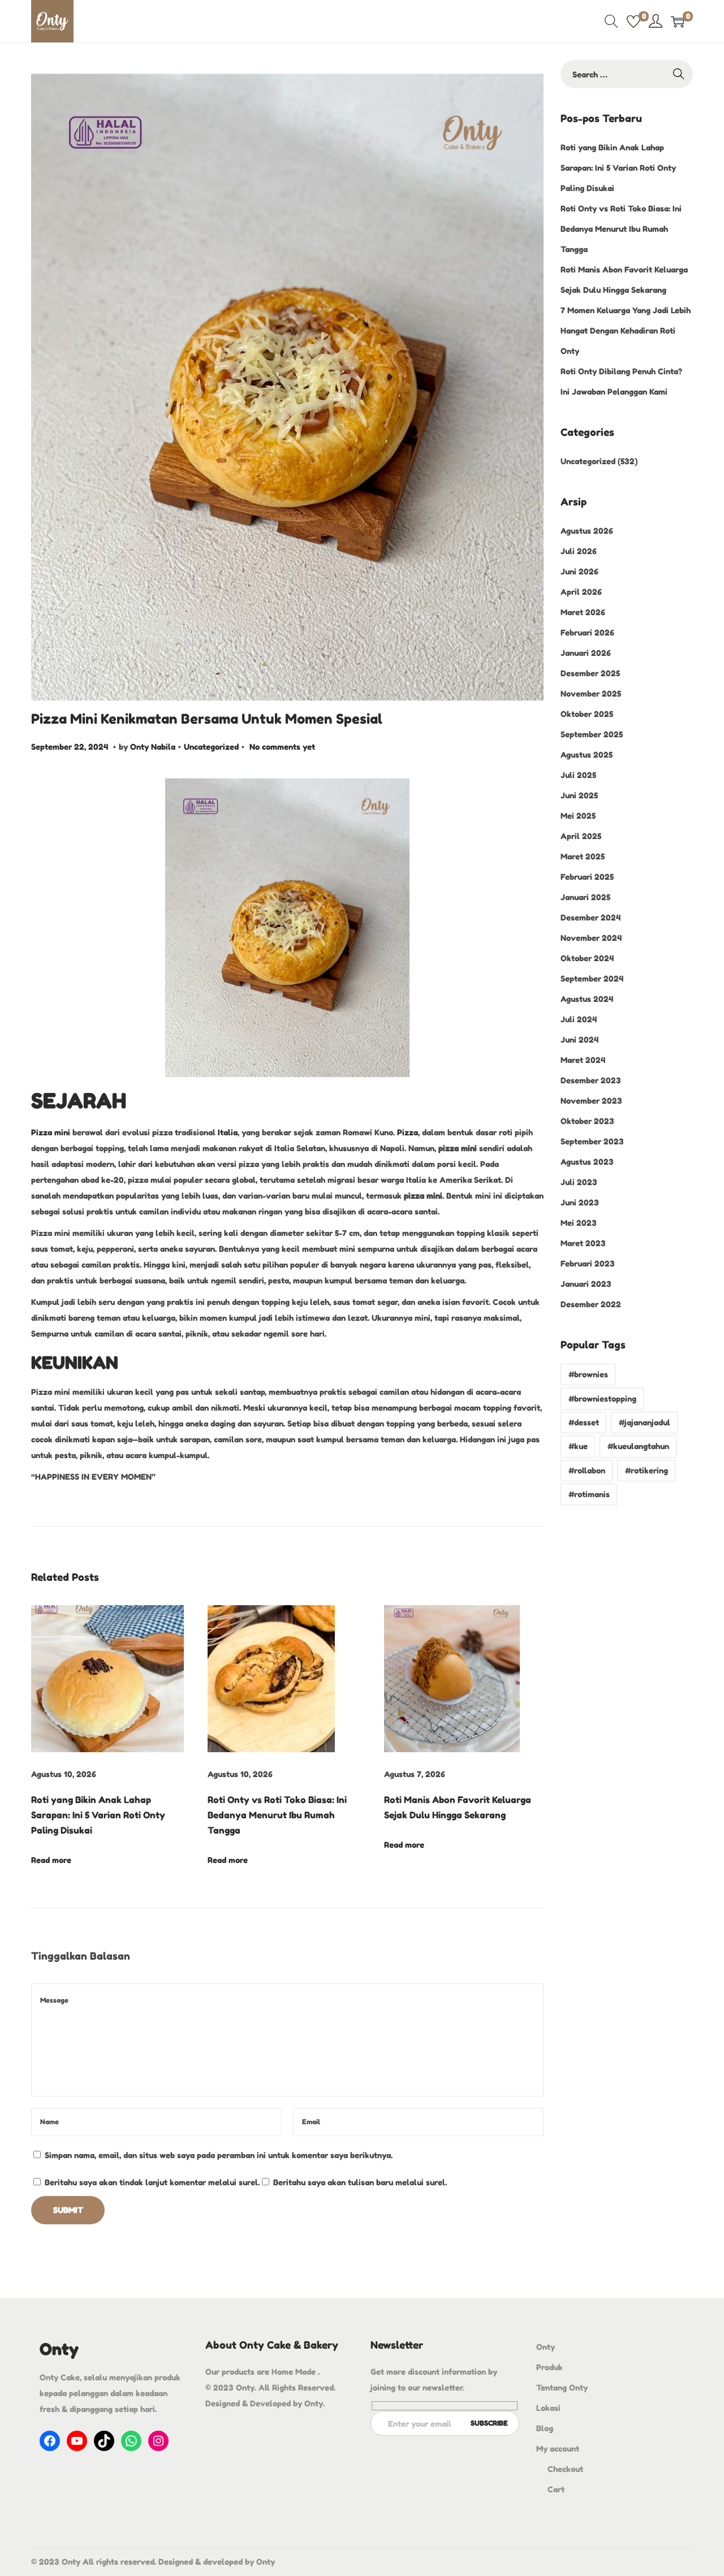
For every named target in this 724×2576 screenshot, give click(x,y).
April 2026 (581, 592)
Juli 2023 (579, 1182)
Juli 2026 (579, 551)
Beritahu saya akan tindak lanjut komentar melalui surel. (152, 2182)
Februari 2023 (588, 1263)
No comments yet (282, 747)
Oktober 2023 (587, 1121)
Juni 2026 (579, 571)
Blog (545, 2428)
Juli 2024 (579, 1019)
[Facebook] (50, 2441)
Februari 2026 (587, 632)
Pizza (406, 1132)
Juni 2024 (579, 1040)
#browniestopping (602, 1399)
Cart (556, 2489)
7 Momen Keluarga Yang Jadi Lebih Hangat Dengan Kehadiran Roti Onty (626, 330)
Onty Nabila (153, 747)
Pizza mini (52, 1132)
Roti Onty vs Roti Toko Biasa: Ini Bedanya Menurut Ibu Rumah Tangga (277, 1815)
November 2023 (591, 1101)
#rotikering (647, 1470)
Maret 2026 (583, 612)
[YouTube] (77, 2441)
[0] (633, 21)
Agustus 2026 (587, 531)
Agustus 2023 (587, 1162)
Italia (227, 1132)
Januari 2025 (585, 897)
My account (558, 2449)
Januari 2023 (586, 1284)
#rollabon (587, 1470)
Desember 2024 (591, 917)
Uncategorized (211, 747)
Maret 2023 (583, 1243)
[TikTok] (104, 2441)
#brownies (588, 1374)
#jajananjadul (645, 1422)
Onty (546, 2347)
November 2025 (591, 693)
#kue (578, 1446)
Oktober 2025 (587, 714)
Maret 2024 (583, 1060)
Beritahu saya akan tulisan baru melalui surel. (360, 2182)
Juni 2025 (579, 795)
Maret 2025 (583, 856)
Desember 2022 (591, 1304)
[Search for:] (627, 74)
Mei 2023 (579, 1223)
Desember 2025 (590, 673)
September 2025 (592, 734)
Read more (51, 1860)
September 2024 (592, 978)
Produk (550, 2367)
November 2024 (591, 938)
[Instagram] (158, 2441)
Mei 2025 (578, 816)
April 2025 (581, 836)
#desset (584, 1422)
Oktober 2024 (587, 958)
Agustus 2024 (587, 999)
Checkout (565, 2469)
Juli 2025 (578, 775)
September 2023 (592, 1141)
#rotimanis (589, 1494)
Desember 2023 (591, 1080)
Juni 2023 (580, 1202)
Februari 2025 (587, 877)
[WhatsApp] (131, 2441)
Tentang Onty (562, 2387)
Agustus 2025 (587, 755)
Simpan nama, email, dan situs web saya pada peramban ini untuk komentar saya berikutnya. (219, 2155)
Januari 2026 (586, 653)
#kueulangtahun (638, 1446)
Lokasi (548, 2408)
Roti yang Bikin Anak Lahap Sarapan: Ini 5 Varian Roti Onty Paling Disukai (98, 1815)
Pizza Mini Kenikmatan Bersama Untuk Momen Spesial (207, 719)
